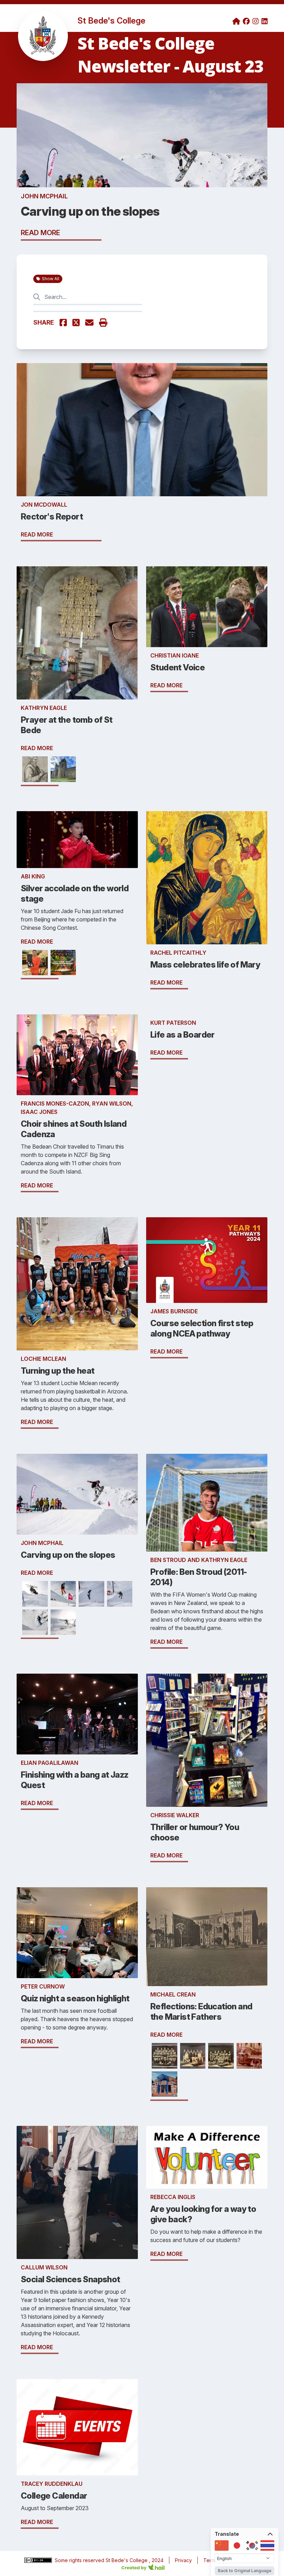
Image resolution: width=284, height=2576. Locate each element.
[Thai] (267, 2545)
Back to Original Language (245, 2571)
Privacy (183, 2560)
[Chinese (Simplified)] (222, 2545)
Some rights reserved (80, 2560)
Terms (210, 2560)
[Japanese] (237, 2545)
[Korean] (252, 2545)
